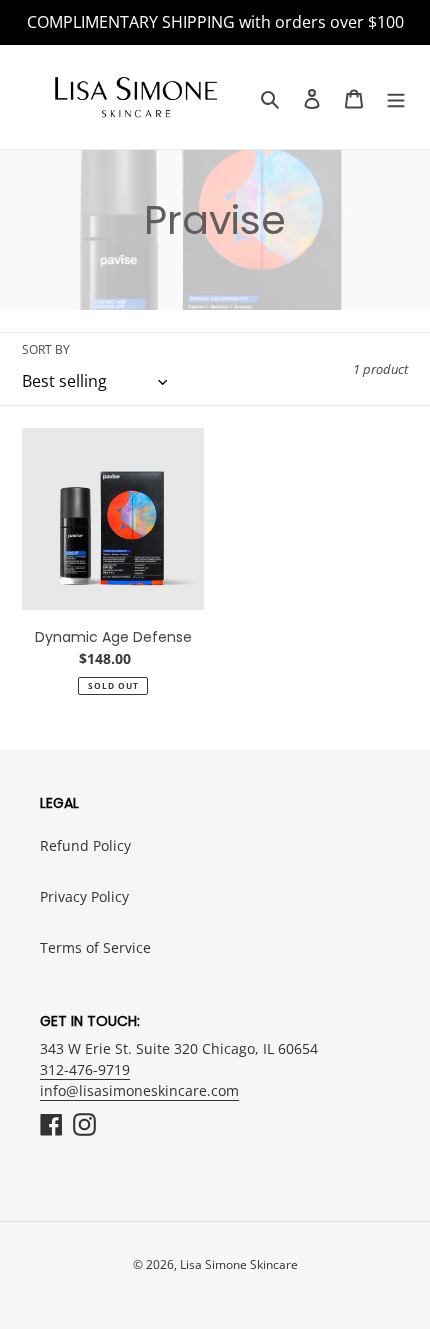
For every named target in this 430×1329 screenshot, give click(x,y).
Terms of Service (95, 947)
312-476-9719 (85, 1069)
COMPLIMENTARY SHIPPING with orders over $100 (215, 22)
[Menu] (396, 97)
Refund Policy (85, 845)
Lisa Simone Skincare (239, 1264)
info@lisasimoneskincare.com (139, 1090)
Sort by (46, 349)
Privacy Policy (84, 896)
